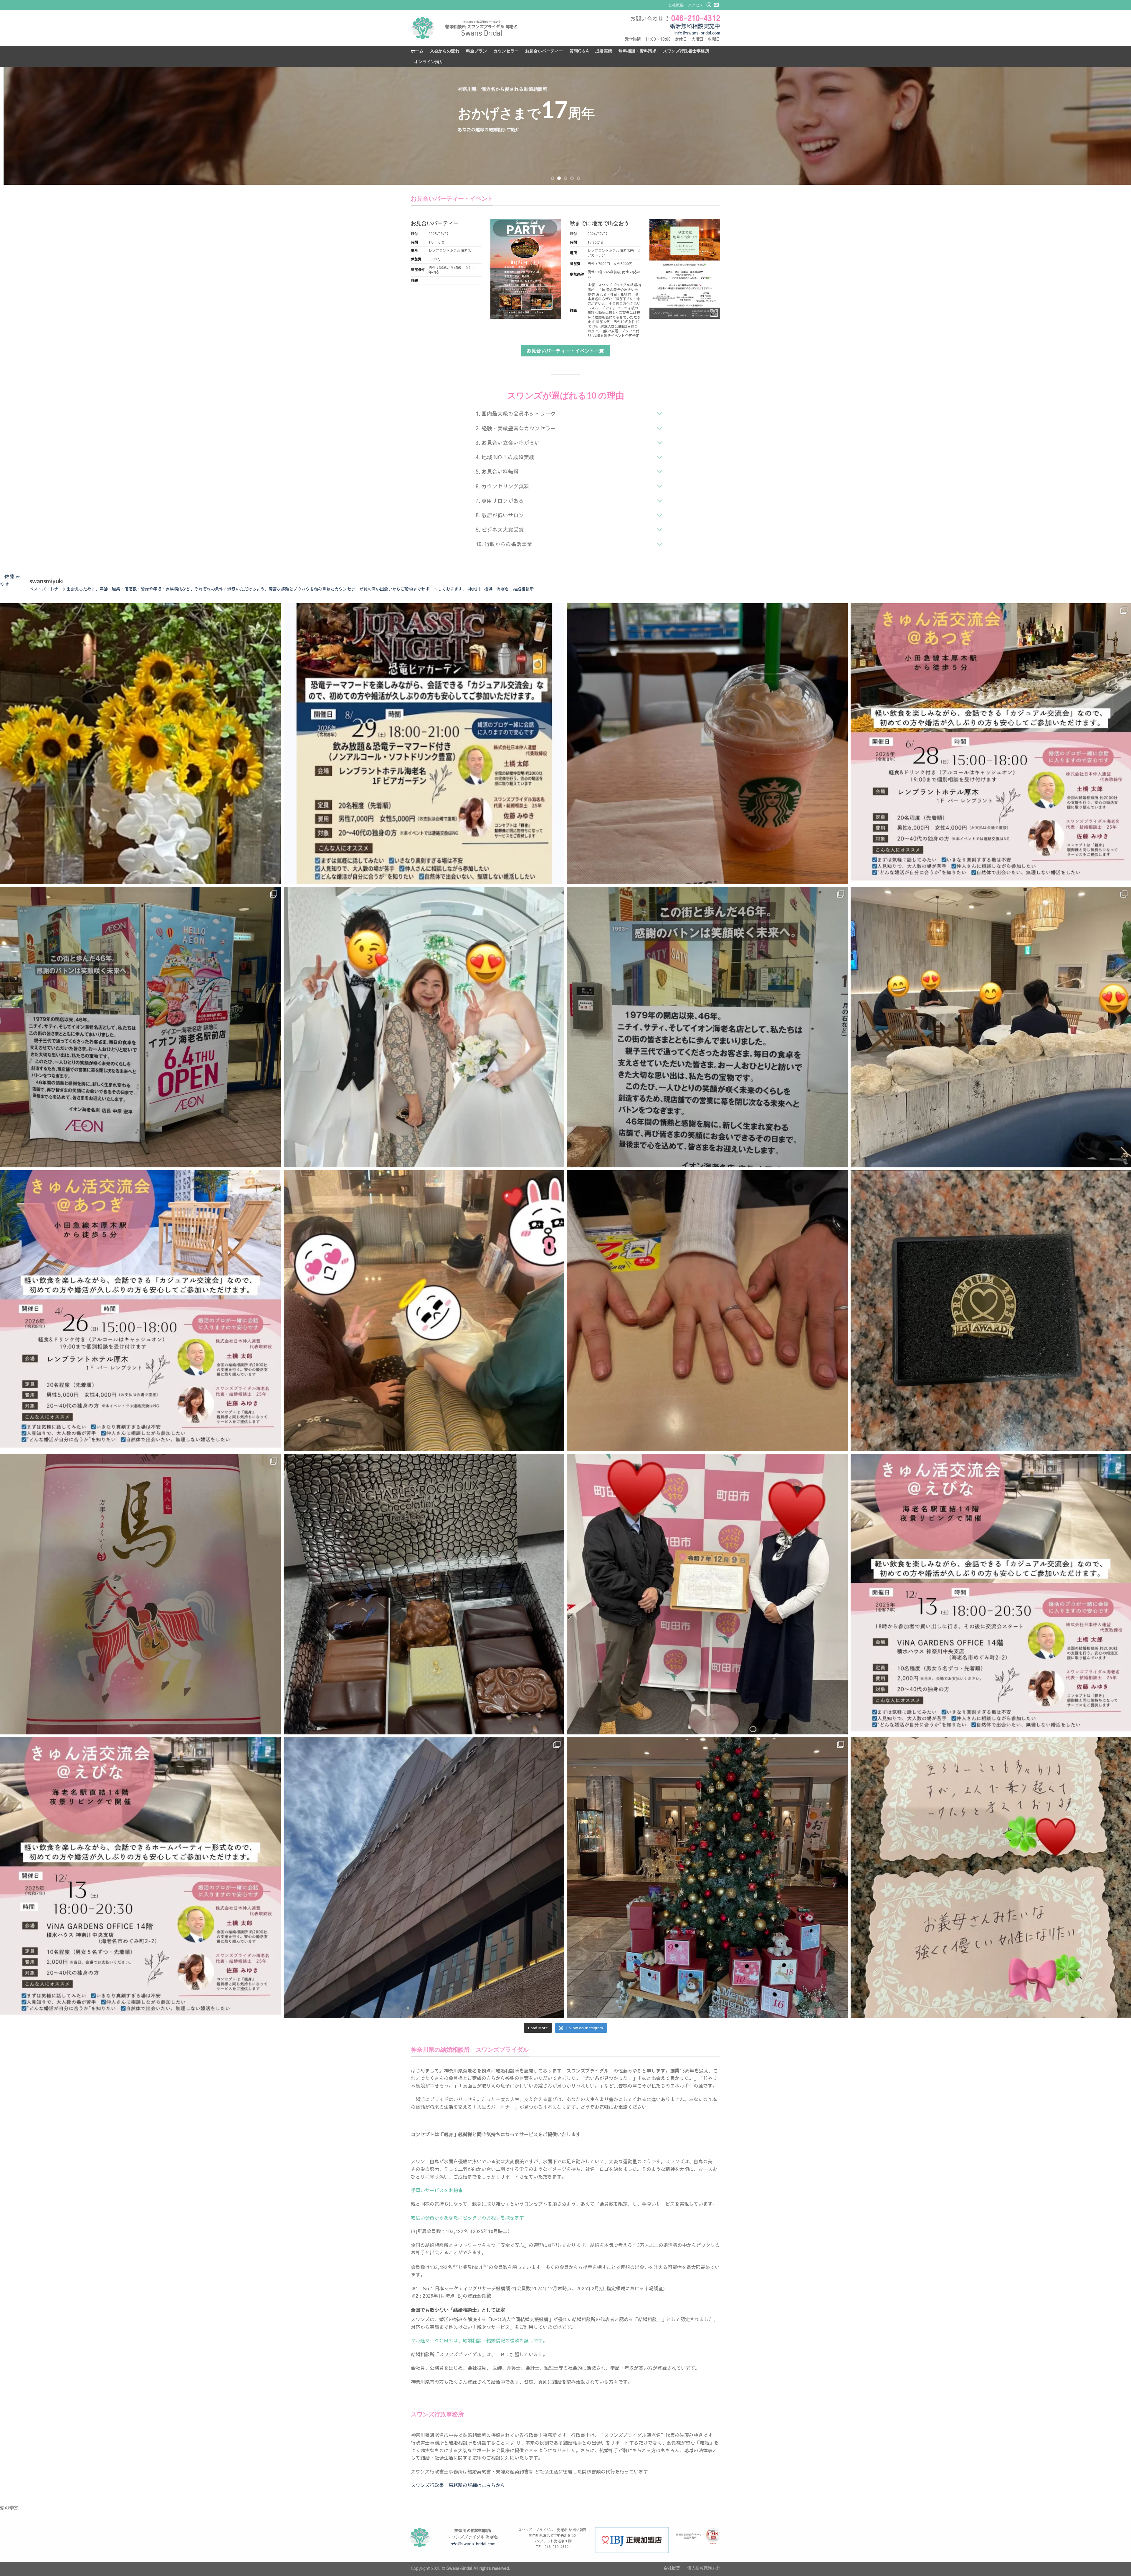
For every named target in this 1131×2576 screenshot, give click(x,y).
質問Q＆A (579, 51)
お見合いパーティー (544, 51)
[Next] (1101, 126)
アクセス (695, 5)
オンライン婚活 (429, 61)
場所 (414, 251)
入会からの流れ (445, 51)
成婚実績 (604, 51)
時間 (414, 242)
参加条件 (418, 270)
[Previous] (30, 126)
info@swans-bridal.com (697, 33)
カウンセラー (506, 51)
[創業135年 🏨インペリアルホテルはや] (424, 1878)
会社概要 (676, 5)
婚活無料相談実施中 (695, 26)
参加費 (416, 259)
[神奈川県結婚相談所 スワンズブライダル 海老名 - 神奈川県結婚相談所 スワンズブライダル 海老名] (423, 28)
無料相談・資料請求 (638, 51)
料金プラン (476, 51)
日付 (414, 234)
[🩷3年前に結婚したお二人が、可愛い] (424, 1311)
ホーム (417, 51)
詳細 (414, 281)
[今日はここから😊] (707, 744)
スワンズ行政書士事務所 (686, 51)
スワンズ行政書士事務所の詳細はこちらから (458, 2485)
